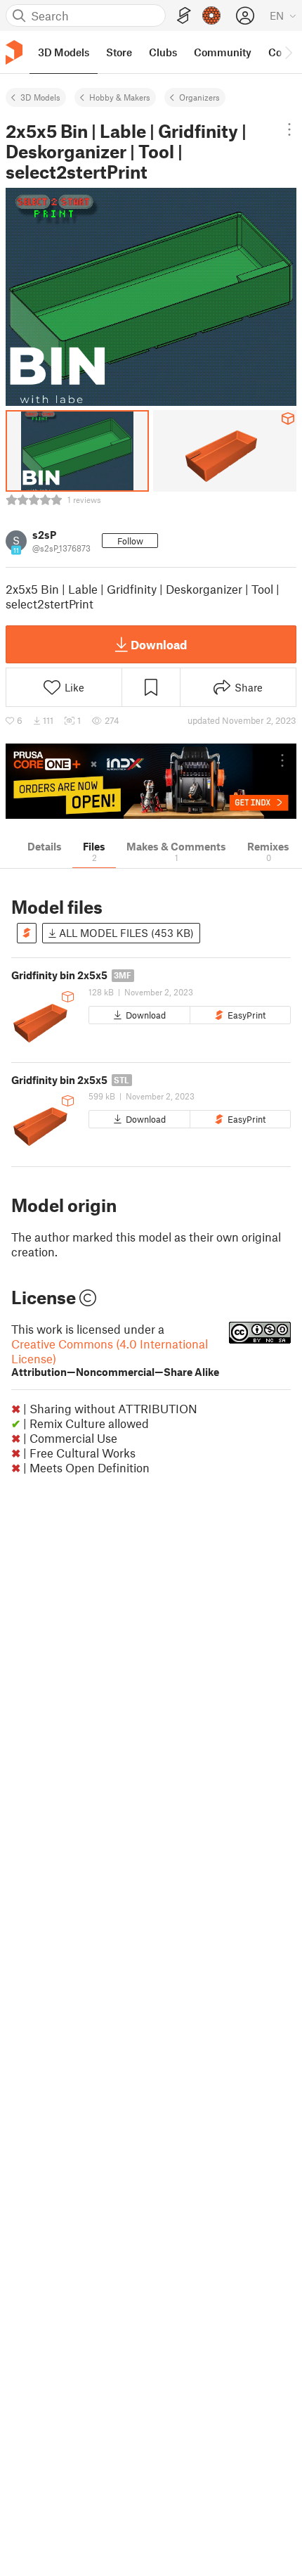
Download (159, 644)
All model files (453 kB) (125, 933)
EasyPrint (247, 1015)
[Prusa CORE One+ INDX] (151, 781)
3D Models (40, 97)
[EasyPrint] (184, 16)
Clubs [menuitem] (163, 52)
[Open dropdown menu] (289, 129)
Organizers (199, 97)
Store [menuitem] (119, 52)
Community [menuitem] (223, 52)
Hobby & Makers (120, 97)
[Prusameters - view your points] (211, 15)
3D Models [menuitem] (64, 52)
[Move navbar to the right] (288, 52)
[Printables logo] (14, 52)
